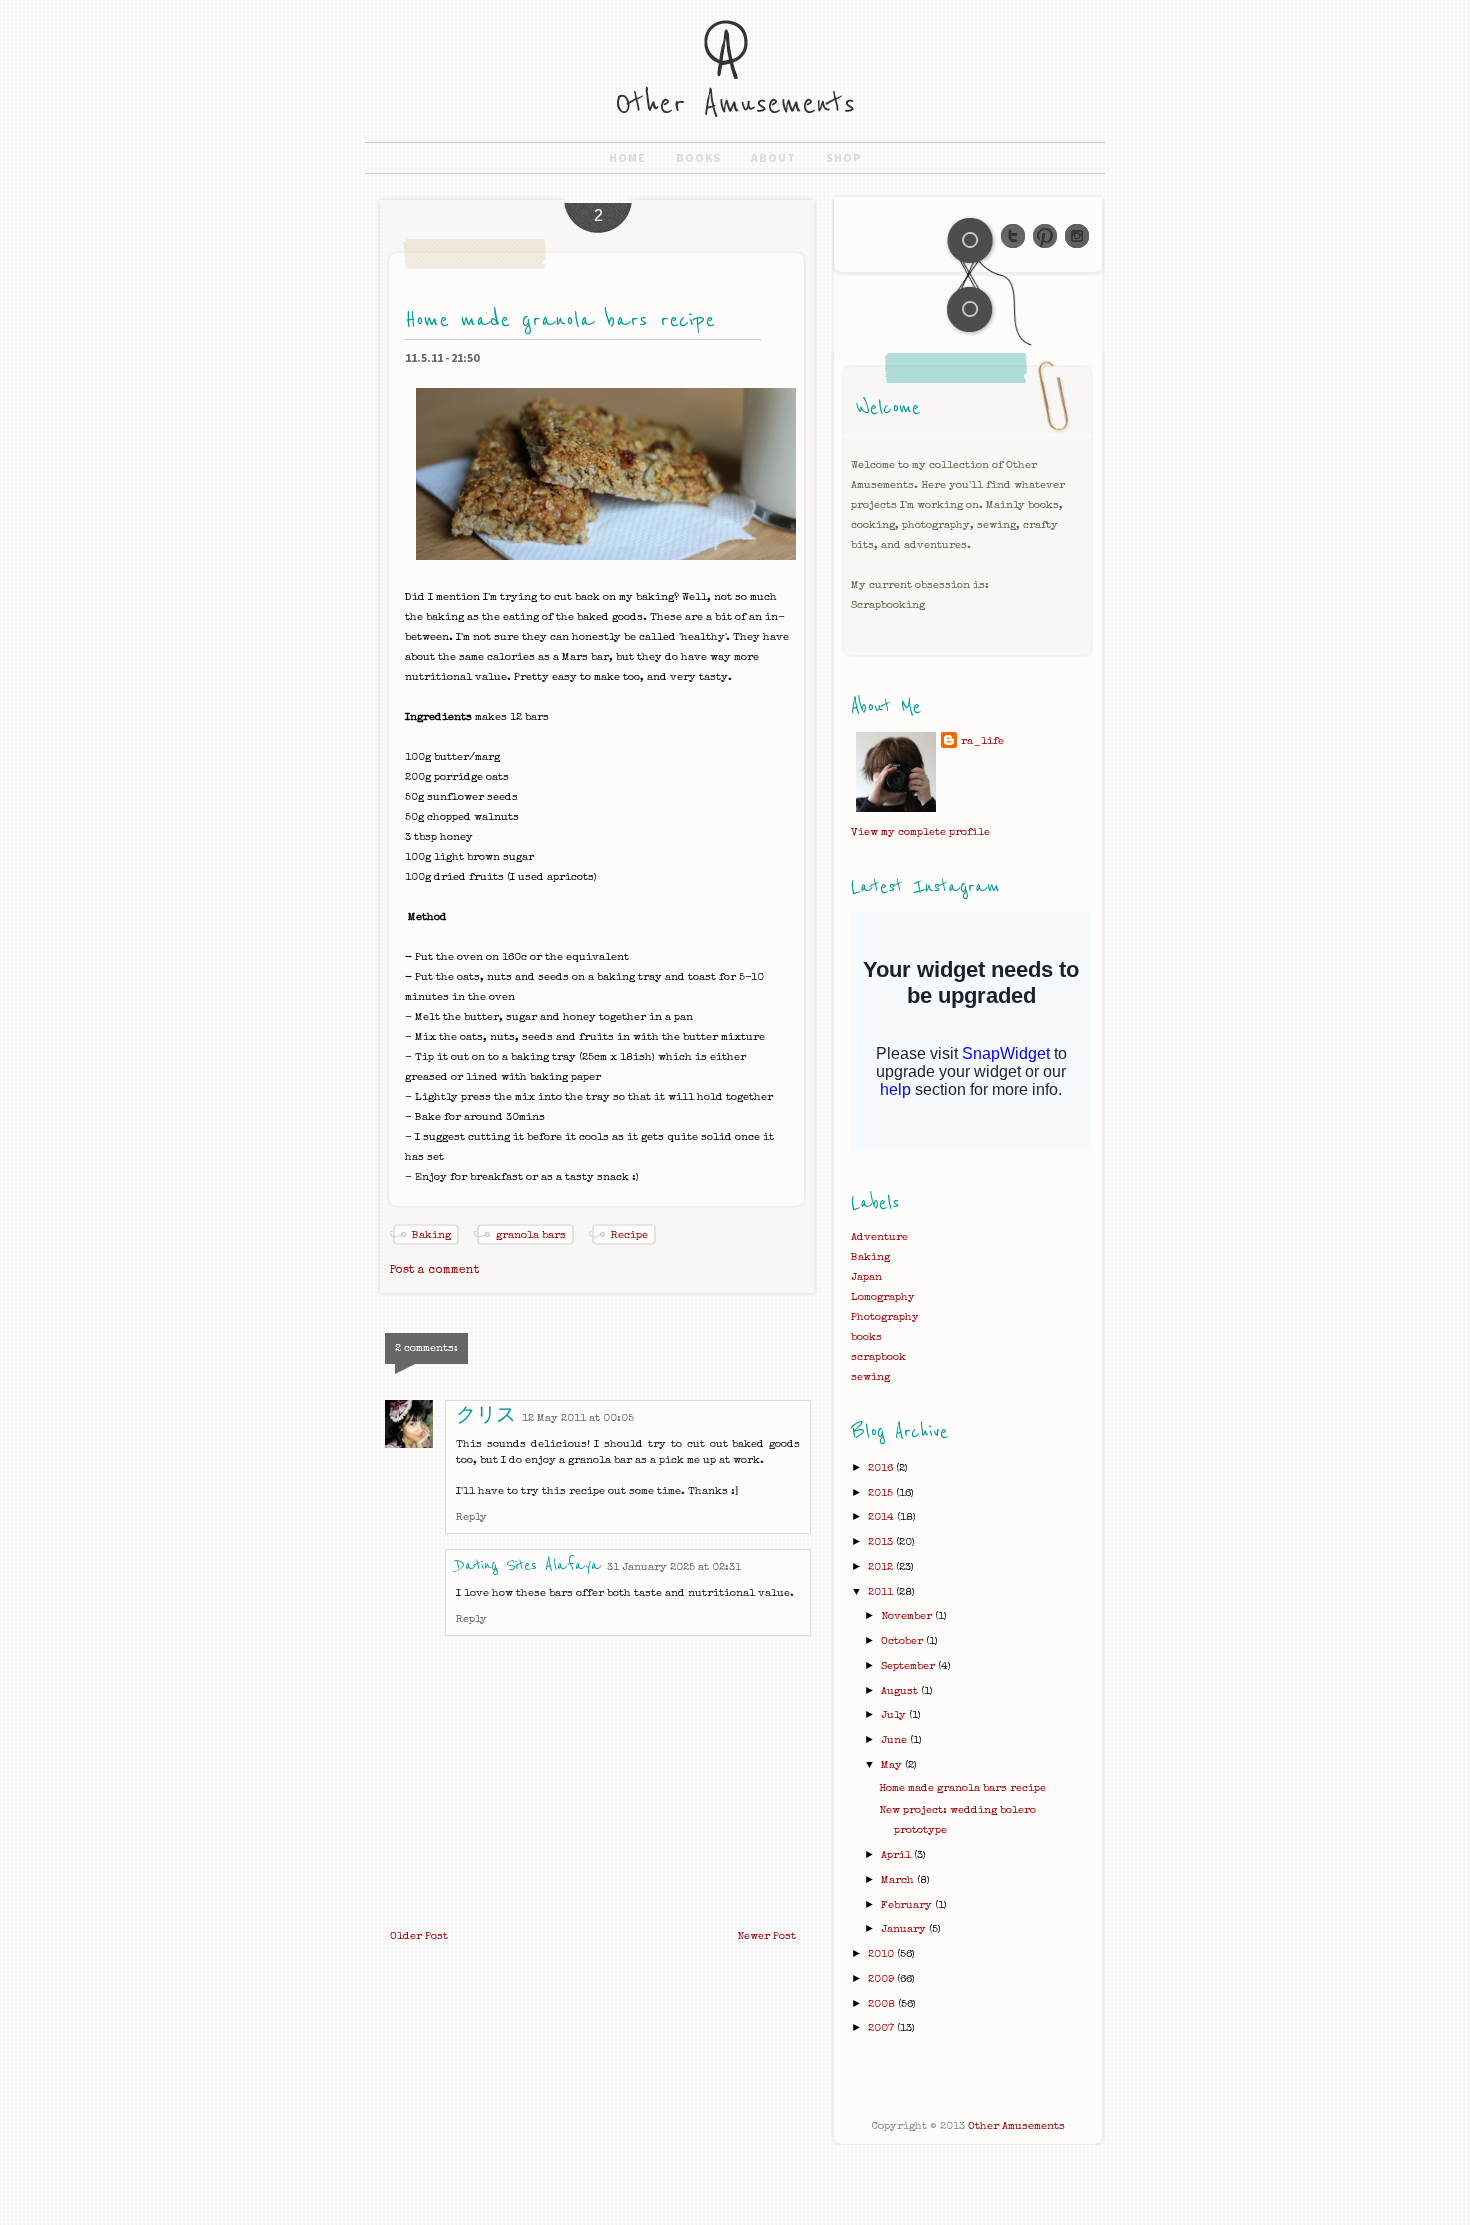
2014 (882, 1517)
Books (698, 157)
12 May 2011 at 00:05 (578, 1418)
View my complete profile (920, 832)
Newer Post (766, 1936)
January (905, 1929)
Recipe (629, 1235)
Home (627, 157)
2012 (882, 1567)
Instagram (1077, 236)
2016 (882, 1468)
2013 (882, 1542)
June (895, 1740)
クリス (486, 1416)
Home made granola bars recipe (962, 1788)
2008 (883, 2004)
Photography (885, 1317)
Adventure (879, 1237)
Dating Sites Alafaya (528, 1565)
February (908, 1905)
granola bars (531, 1235)
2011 (882, 1592)
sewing (870, 1377)
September (909, 1666)
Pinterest (1045, 236)
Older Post (419, 1936)
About (773, 157)
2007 (882, 2028)
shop (843, 157)
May (893, 1765)
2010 (882, 1954)
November (908, 1616)
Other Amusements (1016, 2126)
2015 (882, 1493)
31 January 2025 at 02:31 (674, 1567)
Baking (431, 1235)
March (899, 1880)
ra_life (982, 741)
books (866, 1337)
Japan (866, 1277)
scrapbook (878, 1357)
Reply (471, 1517)
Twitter (1013, 236)
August (901, 1691)
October (903, 1641)
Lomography (883, 1297)
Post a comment (434, 1271)
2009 (882, 1979)
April (897, 1855)
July (895, 1715)
